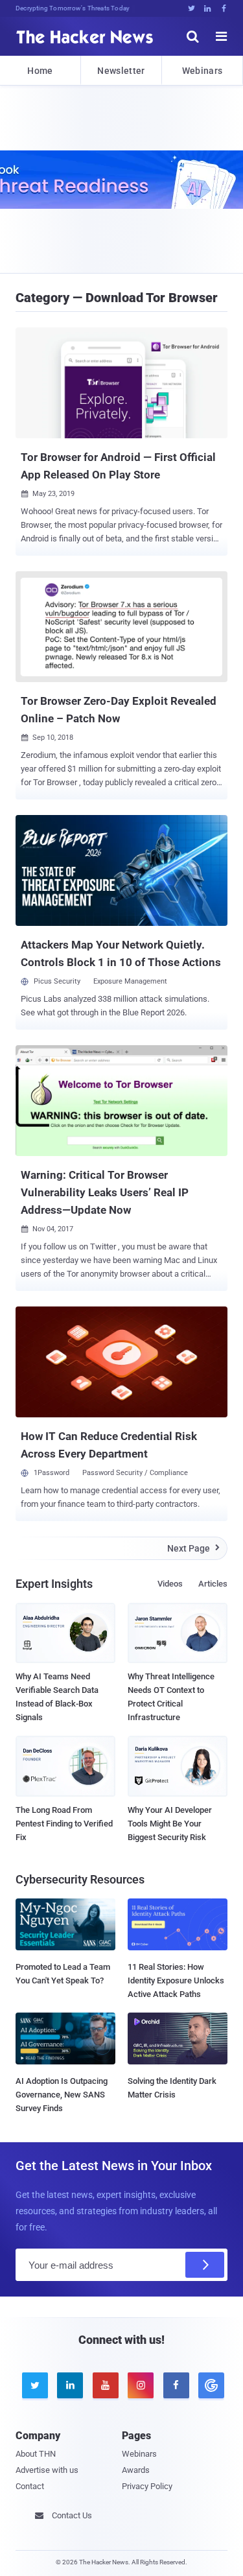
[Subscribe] (205, 2265)
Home (40, 71)
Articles (213, 1584)
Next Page (193, 1548)
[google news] (209, 2385)
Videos (170, 1584)
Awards (136, 2470)
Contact (30, 2486)
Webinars (202, 71)
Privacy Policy (147, 2486)
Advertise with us (47, 2470)
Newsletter (121, 71)
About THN (36, 2454)
